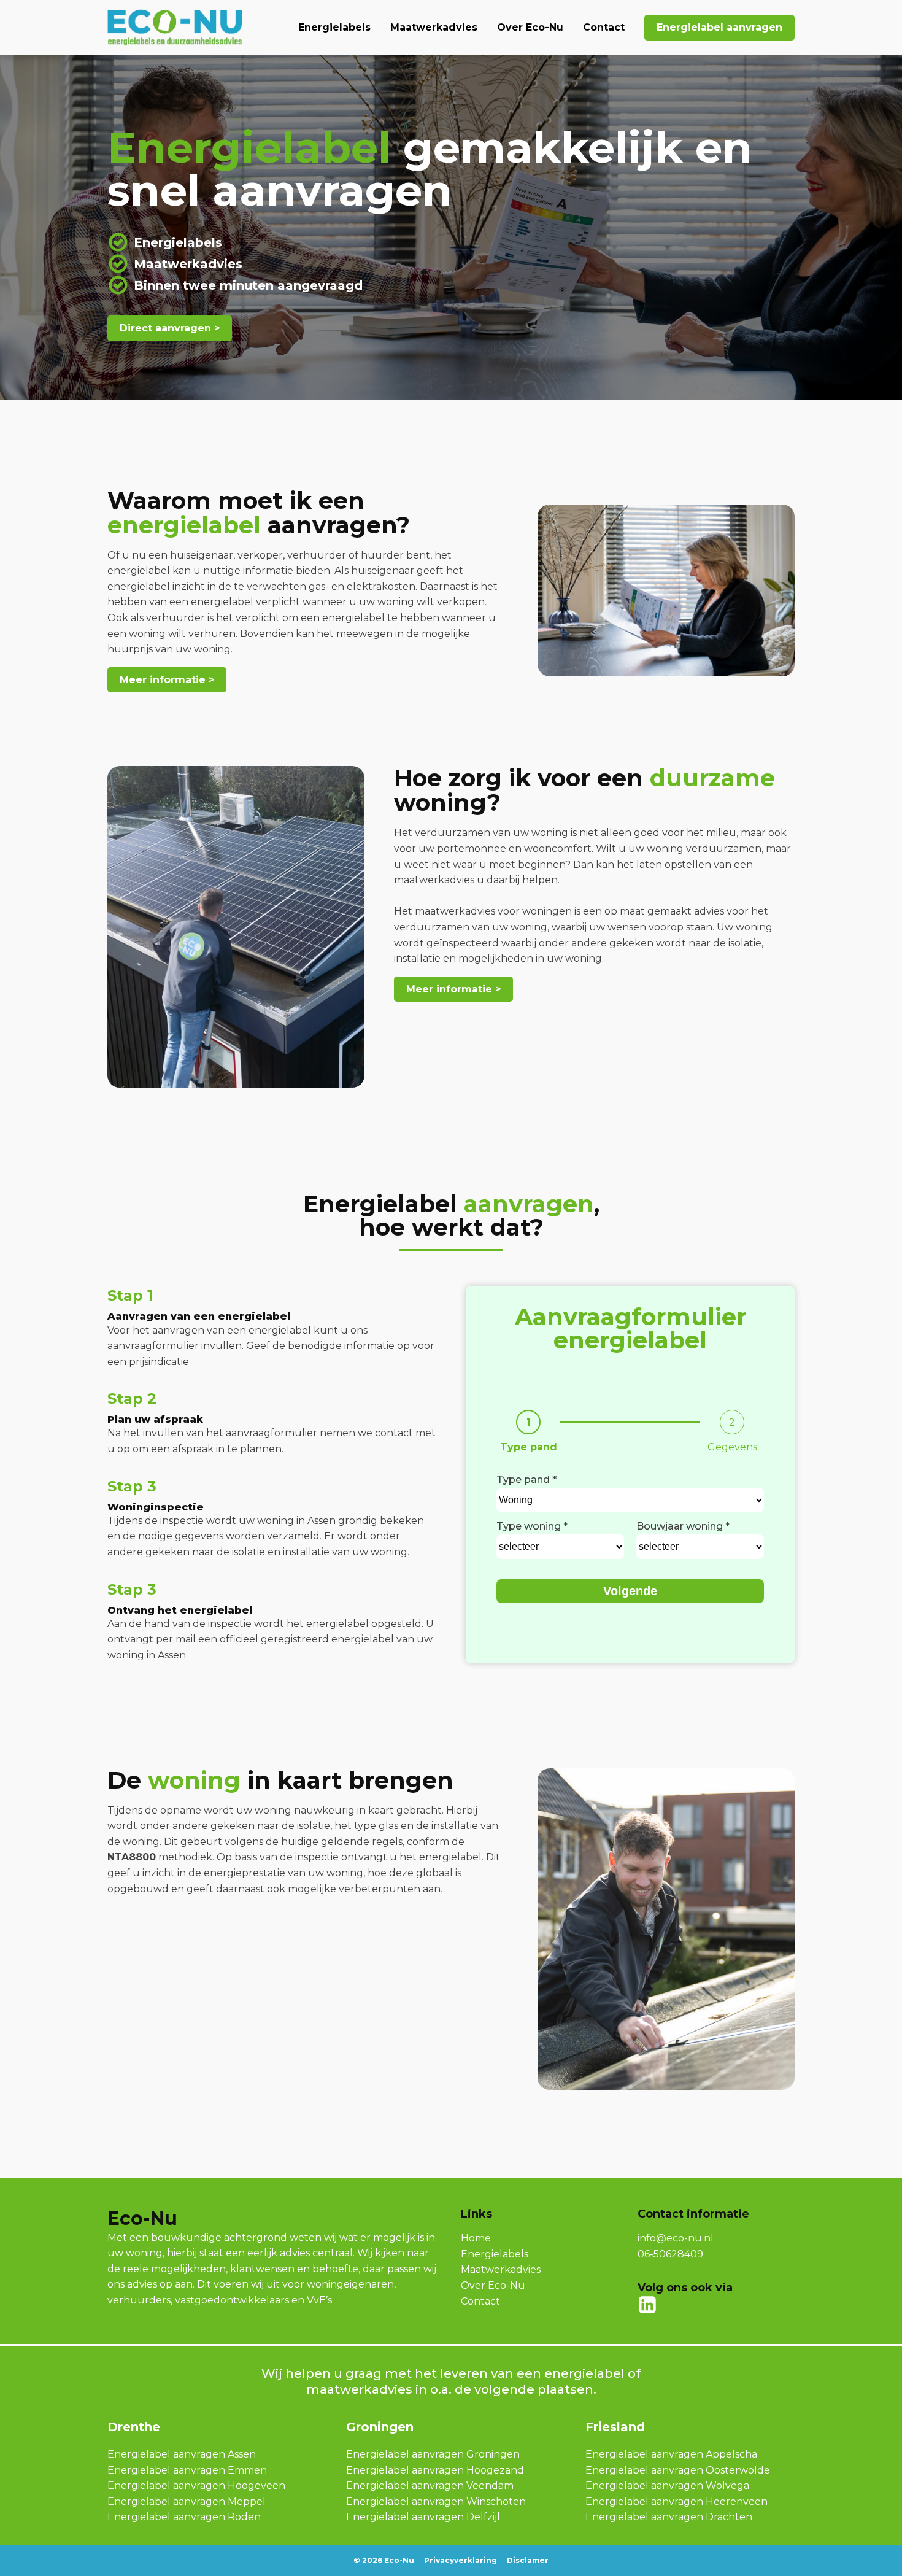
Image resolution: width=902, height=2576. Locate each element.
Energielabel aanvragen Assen (182, 2454)
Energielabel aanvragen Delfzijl (423, 2517)
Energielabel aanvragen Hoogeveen (196, 2485)
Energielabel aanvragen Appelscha (671, 2454)
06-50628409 (670, 2254)
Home (476, 2238)
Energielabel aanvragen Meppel (187, 2501)
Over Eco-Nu (530, 27)
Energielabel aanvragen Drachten (669, 2517)
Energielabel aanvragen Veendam (430, 2485)
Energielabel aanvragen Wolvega (667, 2485)
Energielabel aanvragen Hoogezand (435, 2470)
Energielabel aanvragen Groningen (433, 2454)
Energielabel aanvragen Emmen (187, 2470)
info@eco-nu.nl (676, 2238)
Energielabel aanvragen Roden (184, 2517)
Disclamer (528, 2560)
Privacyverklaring (461, 2560)
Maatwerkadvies (434, 27)
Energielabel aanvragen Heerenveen (676, 2501)
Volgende (630, 1591)
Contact (604, 27)
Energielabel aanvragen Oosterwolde (678, 2470)
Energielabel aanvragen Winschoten (436, 2501)
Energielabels (334, 27)
